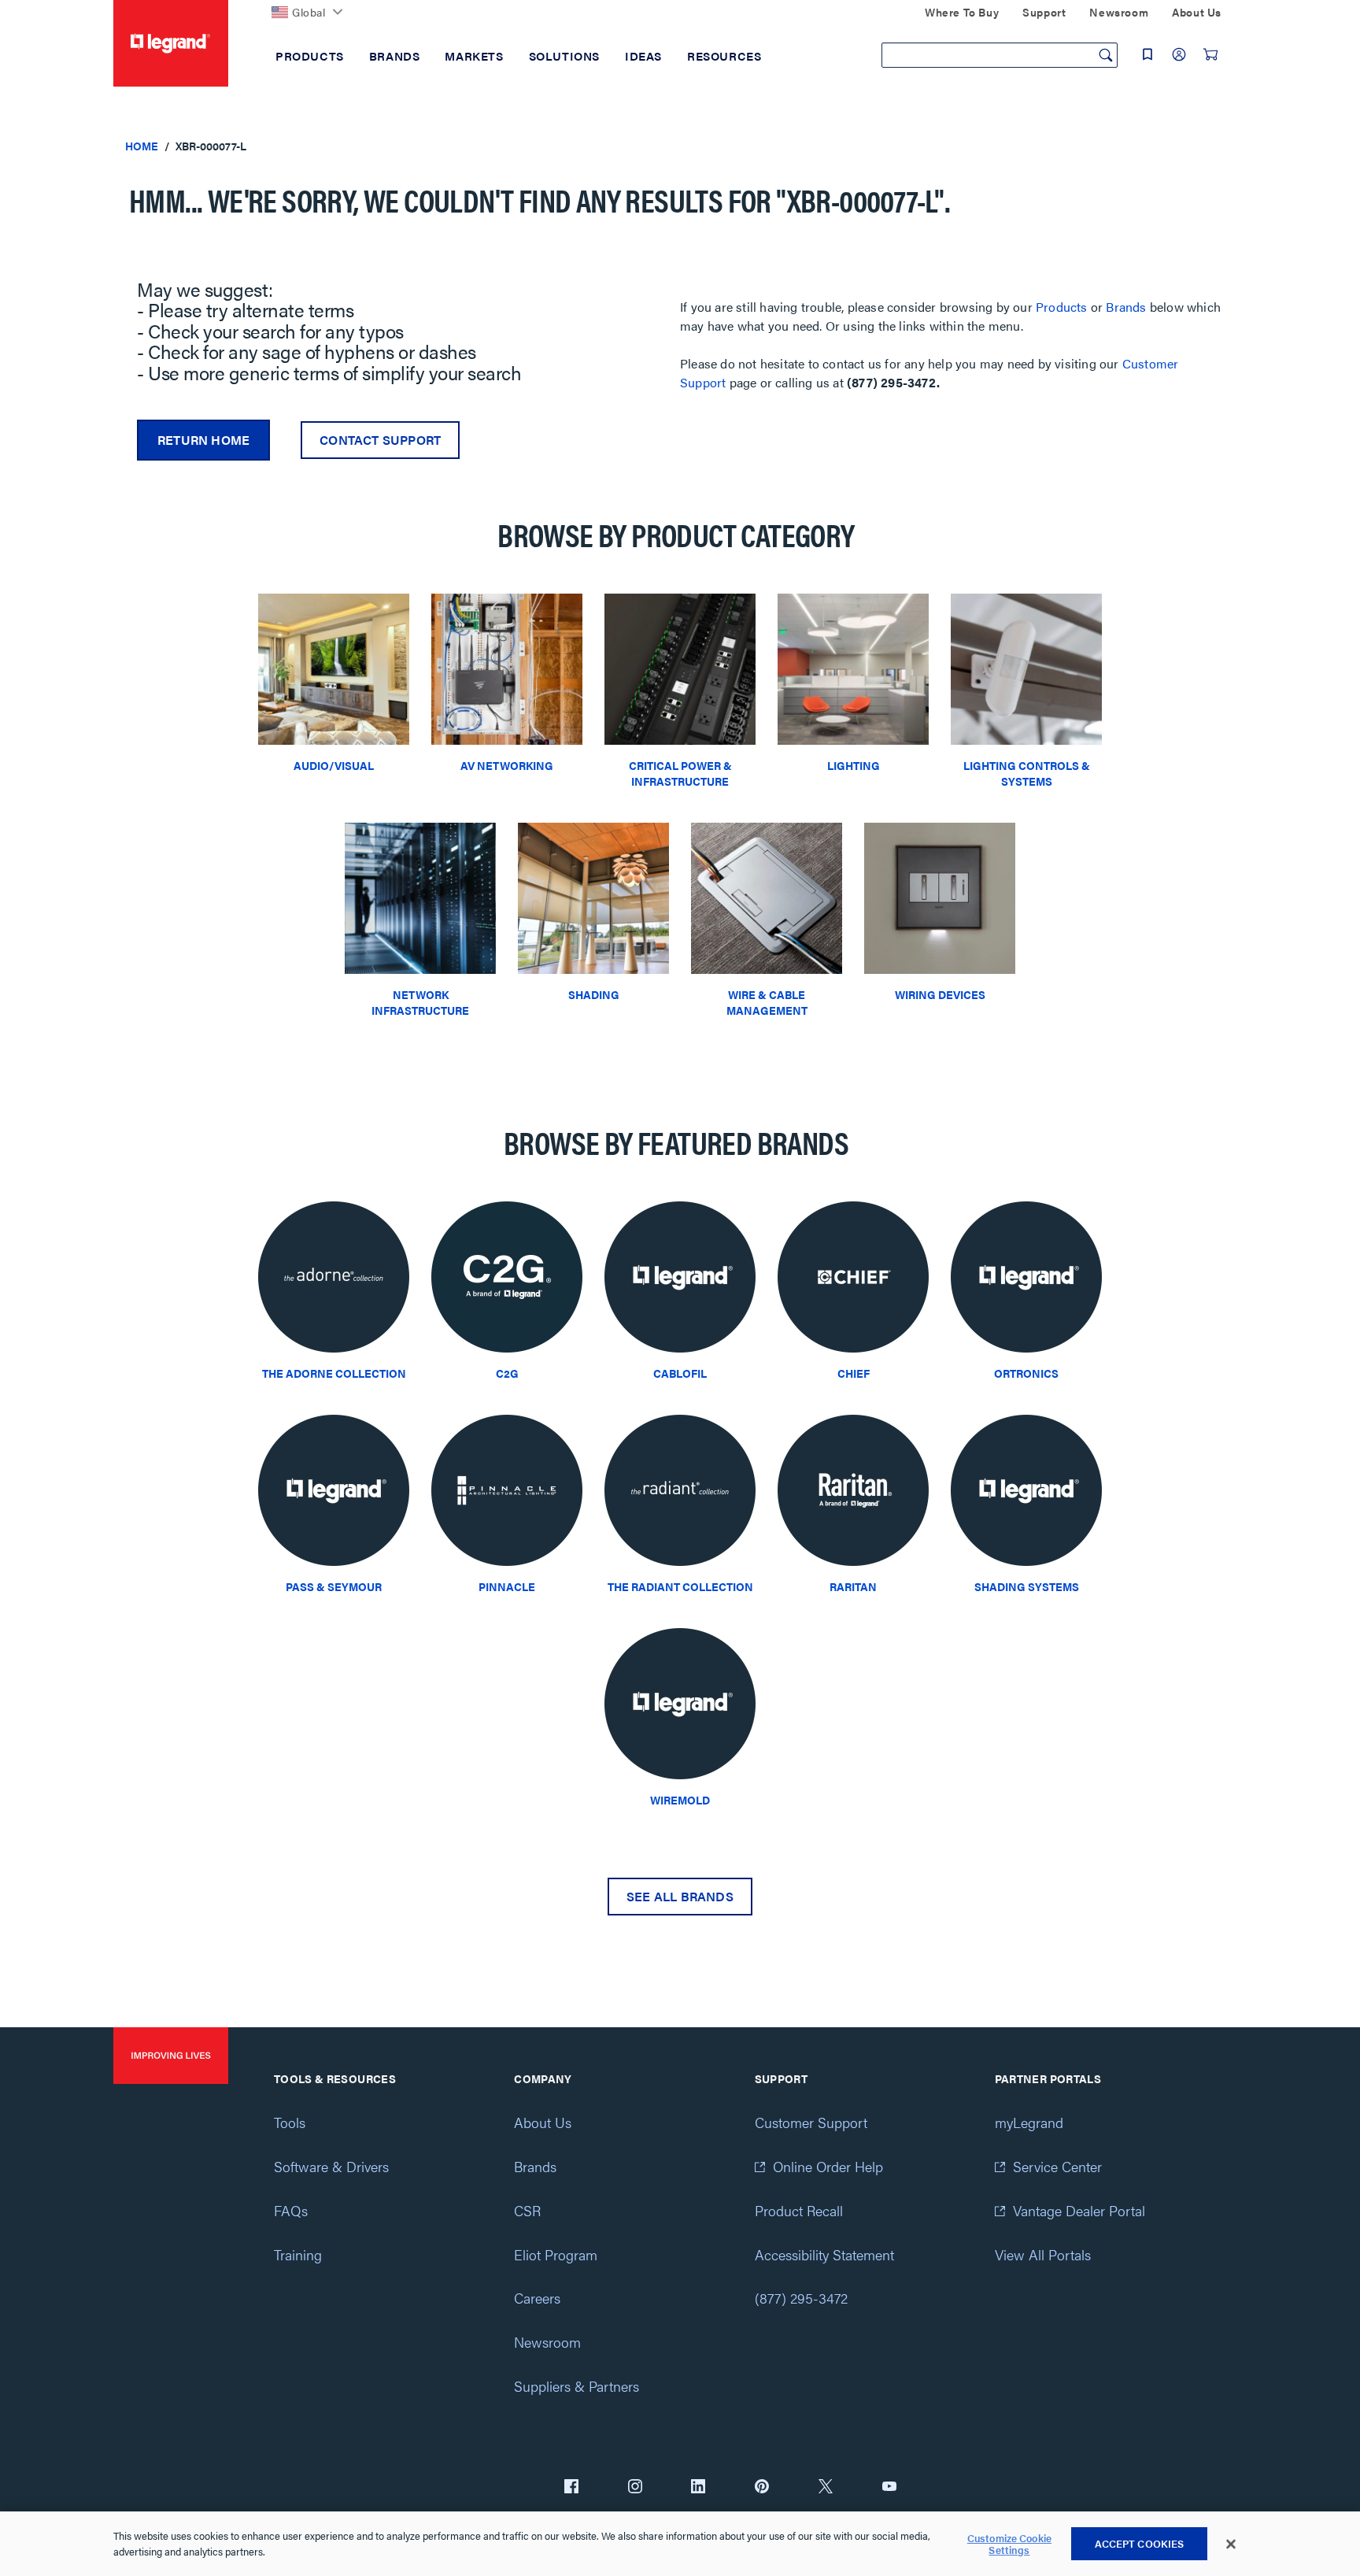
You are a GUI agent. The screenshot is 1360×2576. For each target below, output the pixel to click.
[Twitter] (826, 2488)
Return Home (203, 440)
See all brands (680, 1896)
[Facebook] (571, 2488)
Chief (854, 1373)
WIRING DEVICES (940, 994)
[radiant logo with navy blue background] (680, 1495)
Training (298, 2254)
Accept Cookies (1140, 2543)
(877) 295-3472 (801, 2298)
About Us (543, 2122)
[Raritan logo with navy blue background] (853, 1495)
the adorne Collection (334, 1373)
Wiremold (680, 1800)
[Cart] (1210, 54)
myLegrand (1029, 2122)
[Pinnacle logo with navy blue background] (507, 1495)
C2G (507, 1373)
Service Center (1057, 2166)
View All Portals (1043, 2254)
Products (1062, 307)
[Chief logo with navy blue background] (853, 1281)
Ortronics (1026, 1373)
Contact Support (380, 440)
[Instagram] (635, 2488)
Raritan (853, 1586)
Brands (1126, 307)
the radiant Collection (680, 1586)
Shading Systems (1027, 1586)
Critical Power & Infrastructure (680, 773)
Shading (594, 994)
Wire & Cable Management (767, 1002)
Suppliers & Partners (577, 2386)
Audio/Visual (334, 765)
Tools (290, 2122)
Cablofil (680, 1373)
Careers (537, 2298)
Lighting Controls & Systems (1027, 773)
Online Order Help (828, 2166)
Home (142, 146)
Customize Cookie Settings (1009, 2544)
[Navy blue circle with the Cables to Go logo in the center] (507, 1281)
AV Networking (507, 765)
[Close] (1231, 2545)
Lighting (854, 765)
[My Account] (1179, 54)
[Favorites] (1147, 54)
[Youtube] (889, 2488)
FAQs (291, 2210)
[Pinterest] (762, 2488)
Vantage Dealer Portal (1079, 2210)
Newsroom (547, 2342)
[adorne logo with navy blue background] (334, 1281)
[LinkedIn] (698, 2488)
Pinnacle (507, 1586)
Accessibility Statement (824, 2254)
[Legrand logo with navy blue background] (680, 1281)
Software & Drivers (331, 2166)
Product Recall (799, 2210)
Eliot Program (556, 2254)
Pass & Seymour (334, 1586)
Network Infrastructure (420, 1002)
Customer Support (811, 2122)
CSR (527, 2210)
